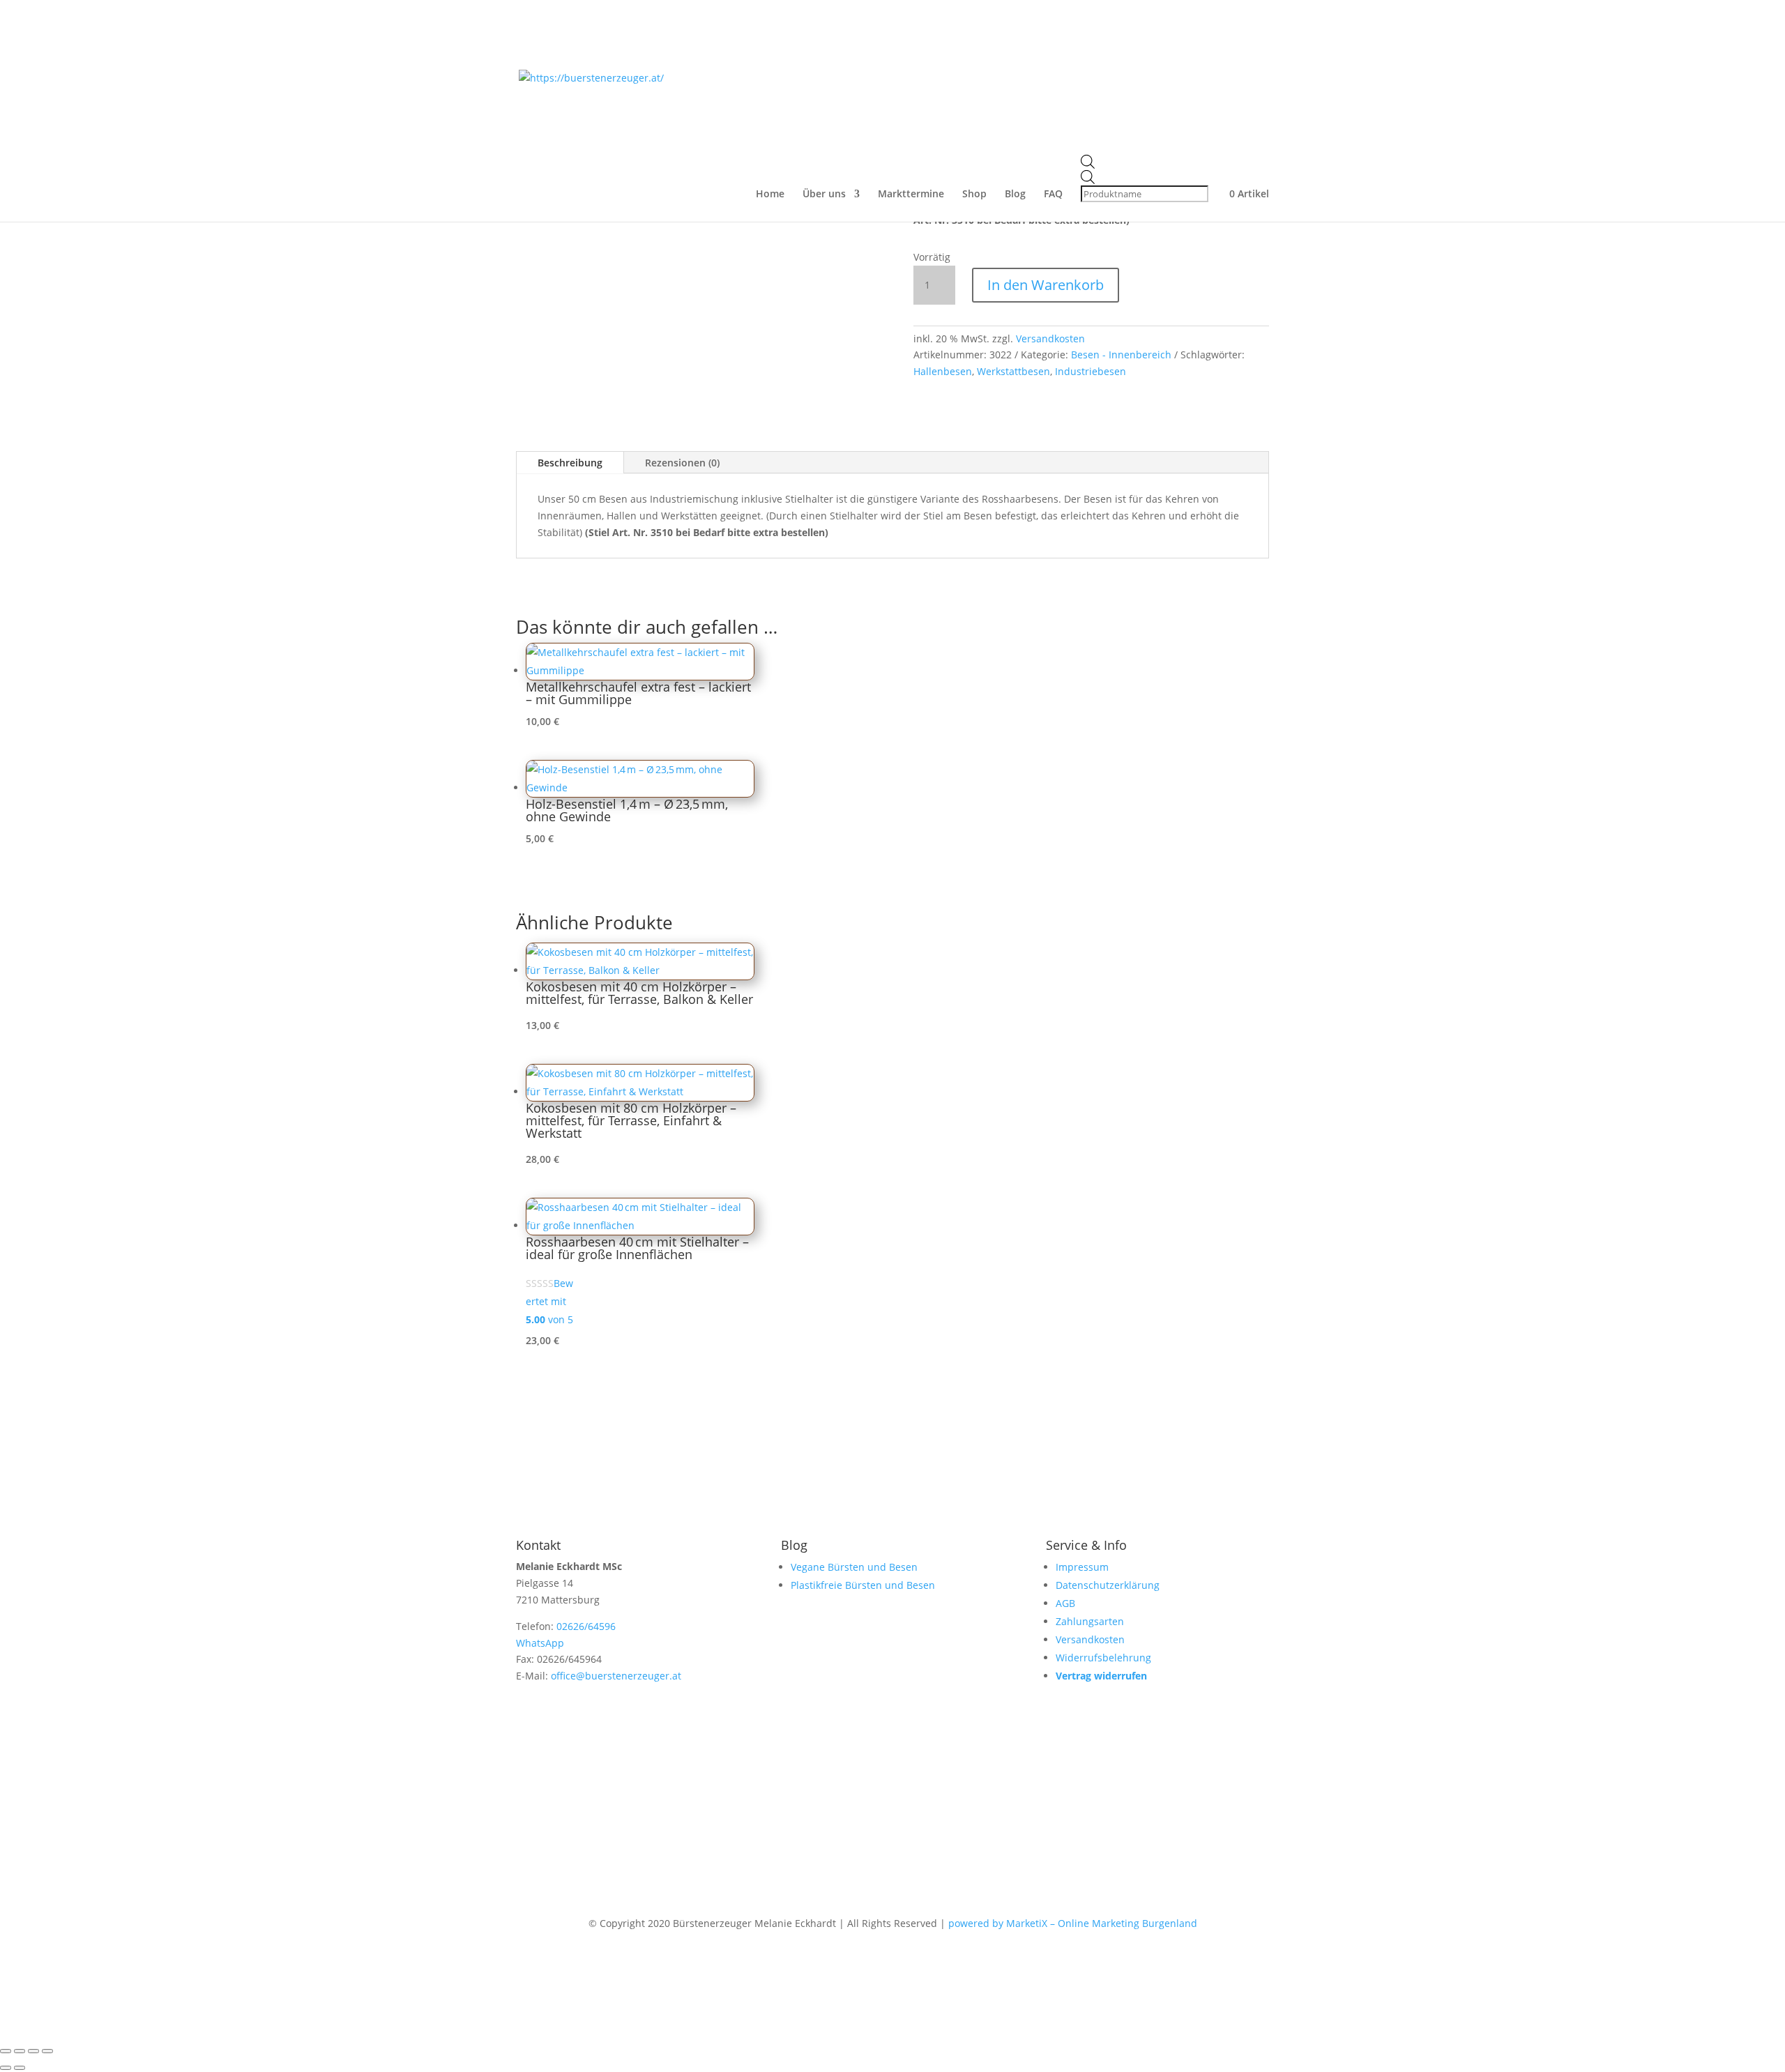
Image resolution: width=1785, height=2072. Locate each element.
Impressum (1082, 1567)
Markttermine (911, 195)
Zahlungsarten (1090, 1621)
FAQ (1053, 195)
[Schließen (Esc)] (47, 2051)
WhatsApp (540, 1643)
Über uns (824, 195)
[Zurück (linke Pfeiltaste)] (6, 2068)
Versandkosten (1050, 338)
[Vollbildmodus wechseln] (20, 2051)
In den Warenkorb (1046, 285)
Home (770, 195)
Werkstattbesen (1013, 371)
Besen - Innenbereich (1121, 355)
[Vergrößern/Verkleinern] (6, 2051)
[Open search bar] (1146, 162)
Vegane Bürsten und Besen (854, 1567)
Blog (1015, 195)
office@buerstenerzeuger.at (616, 1676)
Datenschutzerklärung (1108, 1585)
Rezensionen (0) (682, 463)
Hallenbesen (943, 371)
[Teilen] (33, 2051)
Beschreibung (570, 463)
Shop (974, 195)
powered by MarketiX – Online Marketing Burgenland (1073, 1923)
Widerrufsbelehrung (1103, 1658)
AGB (1065, 1603)
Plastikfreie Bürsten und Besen (863, 1585)
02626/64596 (586, 1626)
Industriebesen (1091, 371)
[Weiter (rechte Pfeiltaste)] (20, 2068)
